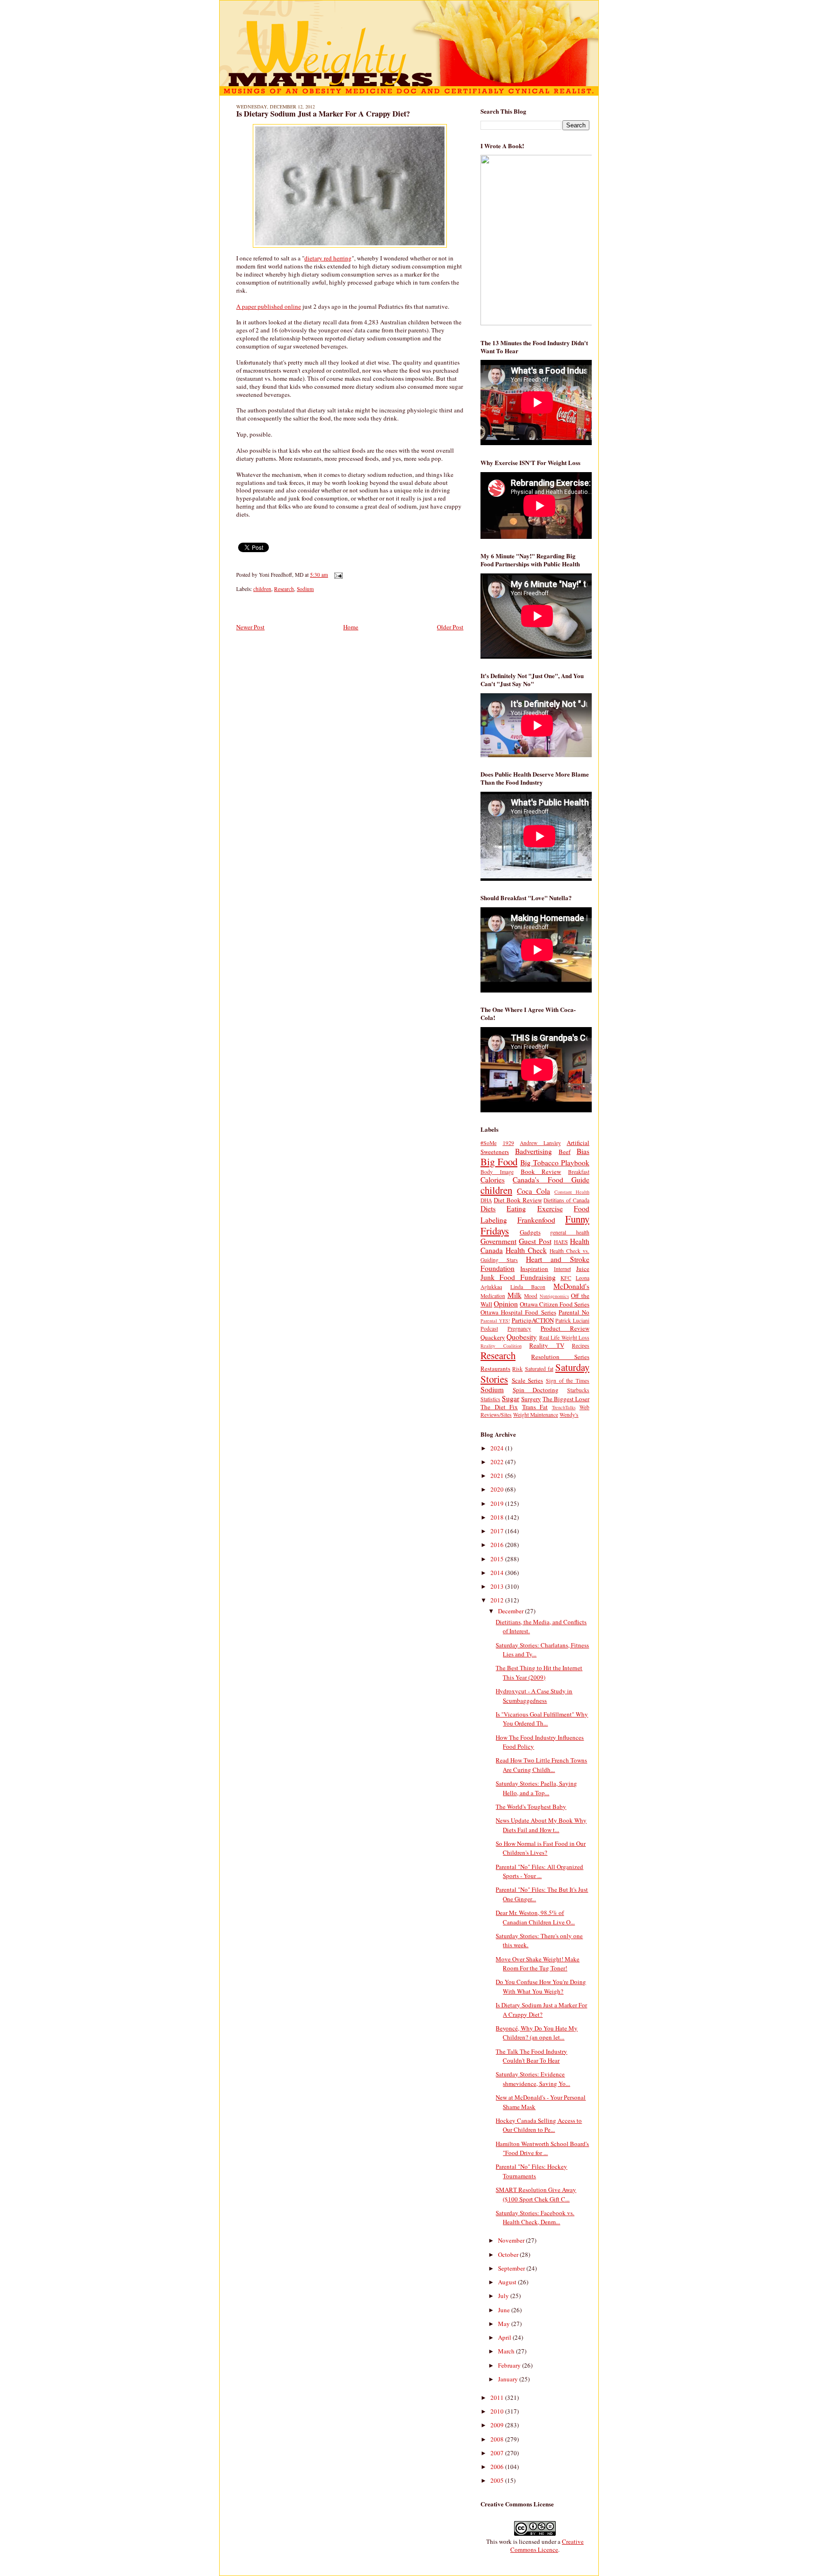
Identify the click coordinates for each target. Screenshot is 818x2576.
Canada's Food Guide (551, 1180)
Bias (583, 1151)
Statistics (490, 1399)
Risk (517, 1369)
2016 (498, 1545)
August (508, 2282)
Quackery (493, 1337)
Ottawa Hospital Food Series (518, 1312)
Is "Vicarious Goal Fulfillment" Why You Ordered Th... (542, 1719)
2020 (498, 1489)
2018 (498, 1517)
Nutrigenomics (554, 1296)
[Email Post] (337, 575)
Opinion (506, 1304)
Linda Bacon (528, 1287)
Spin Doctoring (536, 1390)
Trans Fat (535, 1407)
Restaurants (495, 1368)
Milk (515, 1295)
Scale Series (528, 1380)
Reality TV (547, 1345)
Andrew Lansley (540, 1143)
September (512, 2268)
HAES (561, 1242)
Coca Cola (533, 1191)
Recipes (581, 1346)
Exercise (550, 1208)
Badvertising (533, 1151)
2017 (498, 1531)
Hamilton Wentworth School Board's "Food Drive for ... (542, 2148)
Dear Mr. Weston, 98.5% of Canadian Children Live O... (535, 1917)
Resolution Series (560, 1357)
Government (498, 1241)
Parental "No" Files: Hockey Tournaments (531, 2171)
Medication (493, 1296)
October (509, 2254)
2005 (498, 2480)
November (512, 2240)
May (505, 2324)
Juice (583, 1269)
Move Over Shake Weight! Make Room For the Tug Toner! (538, 1964)
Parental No (574, 1312)
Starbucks (578, 1390)
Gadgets (530, 1232)
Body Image (497, 1172)
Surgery (531, 1399)
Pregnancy (519, 1328)
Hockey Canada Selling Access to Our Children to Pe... (539, 2125)
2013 (498, 1586)
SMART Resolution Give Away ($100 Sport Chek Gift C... (536, 2194)
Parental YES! (495, 1321)
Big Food (499, 1162)
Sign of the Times (568, 1381)
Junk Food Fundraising (518, 1277)
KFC (566, 1278)
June (505, 2310)
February (510, 2365)
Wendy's (569, 1415)
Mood (531, 1296)
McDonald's (571, 1286)
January (509, 2379)
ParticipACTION (533, 1320)
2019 (498, 1503)
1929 (508, 1143)
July (504, 2296)
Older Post (450, 627)
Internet (562, 1269)
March (507, 2351)
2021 (498, 1476)
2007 (498, 2453)
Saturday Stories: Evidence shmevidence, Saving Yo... (533, 2079)
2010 (498, 2411)
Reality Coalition (501, 1346)
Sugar (511, 1398)
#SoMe (489, 1143)
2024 (498, 1448)
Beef (565, 1152)
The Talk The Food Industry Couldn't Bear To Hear (531, 2056)
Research (284, 589)
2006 (498, 2467)
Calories (493, 1180)
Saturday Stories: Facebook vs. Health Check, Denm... (535, 2218)
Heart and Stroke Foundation (535, 1264)
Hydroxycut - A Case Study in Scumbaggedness (534, 1696)
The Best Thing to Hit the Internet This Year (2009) (539, 1673)
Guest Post (535, 1241)
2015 (498, 1559)
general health (570, 1232)
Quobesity (522, 1337)
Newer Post (250, 627)
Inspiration (534, 1269)
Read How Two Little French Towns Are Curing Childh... (541, 1765)
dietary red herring (328, 258)
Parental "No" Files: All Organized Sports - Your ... (539, 1871)
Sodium (305, 589)
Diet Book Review (518, 1200)
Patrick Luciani (572, 1320)
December (511, 1611)
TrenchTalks (564, 1407)
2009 (498, 2425)
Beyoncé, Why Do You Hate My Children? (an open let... (537, 2033)
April (505, 2337)
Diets (488, 1208)
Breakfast (579, 1172)
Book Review (541, 1172)
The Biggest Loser (566, 1399)
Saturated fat (539, 1369)
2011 (498, 2397)
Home (351, 627)
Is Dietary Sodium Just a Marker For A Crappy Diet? (323, 114)
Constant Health (572, 1192)
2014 (498, 1573)
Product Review (565, 1328)
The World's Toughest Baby (531, 1807)
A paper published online (269, 306)
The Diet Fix (499, 1407)
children (262, 589)
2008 (498, 2439)
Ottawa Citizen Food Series (555, 1304)
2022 (498, 1462)
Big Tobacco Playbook (555, 1163)
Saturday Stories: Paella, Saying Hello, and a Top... (536, 1788)
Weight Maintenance (536, 1415)
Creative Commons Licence (547, 2545)
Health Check (526, 1250)
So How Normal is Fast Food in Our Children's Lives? (541, 1848)
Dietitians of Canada (566, 1200)
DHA (486, 1200)
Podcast (489, 1328)
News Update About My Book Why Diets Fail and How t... (541, 1825)
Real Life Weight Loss (564, 1337)
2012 (498, 1600)
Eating (516, 1208)
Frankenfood (536, 1220)
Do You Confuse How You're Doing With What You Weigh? (541, 1986)
